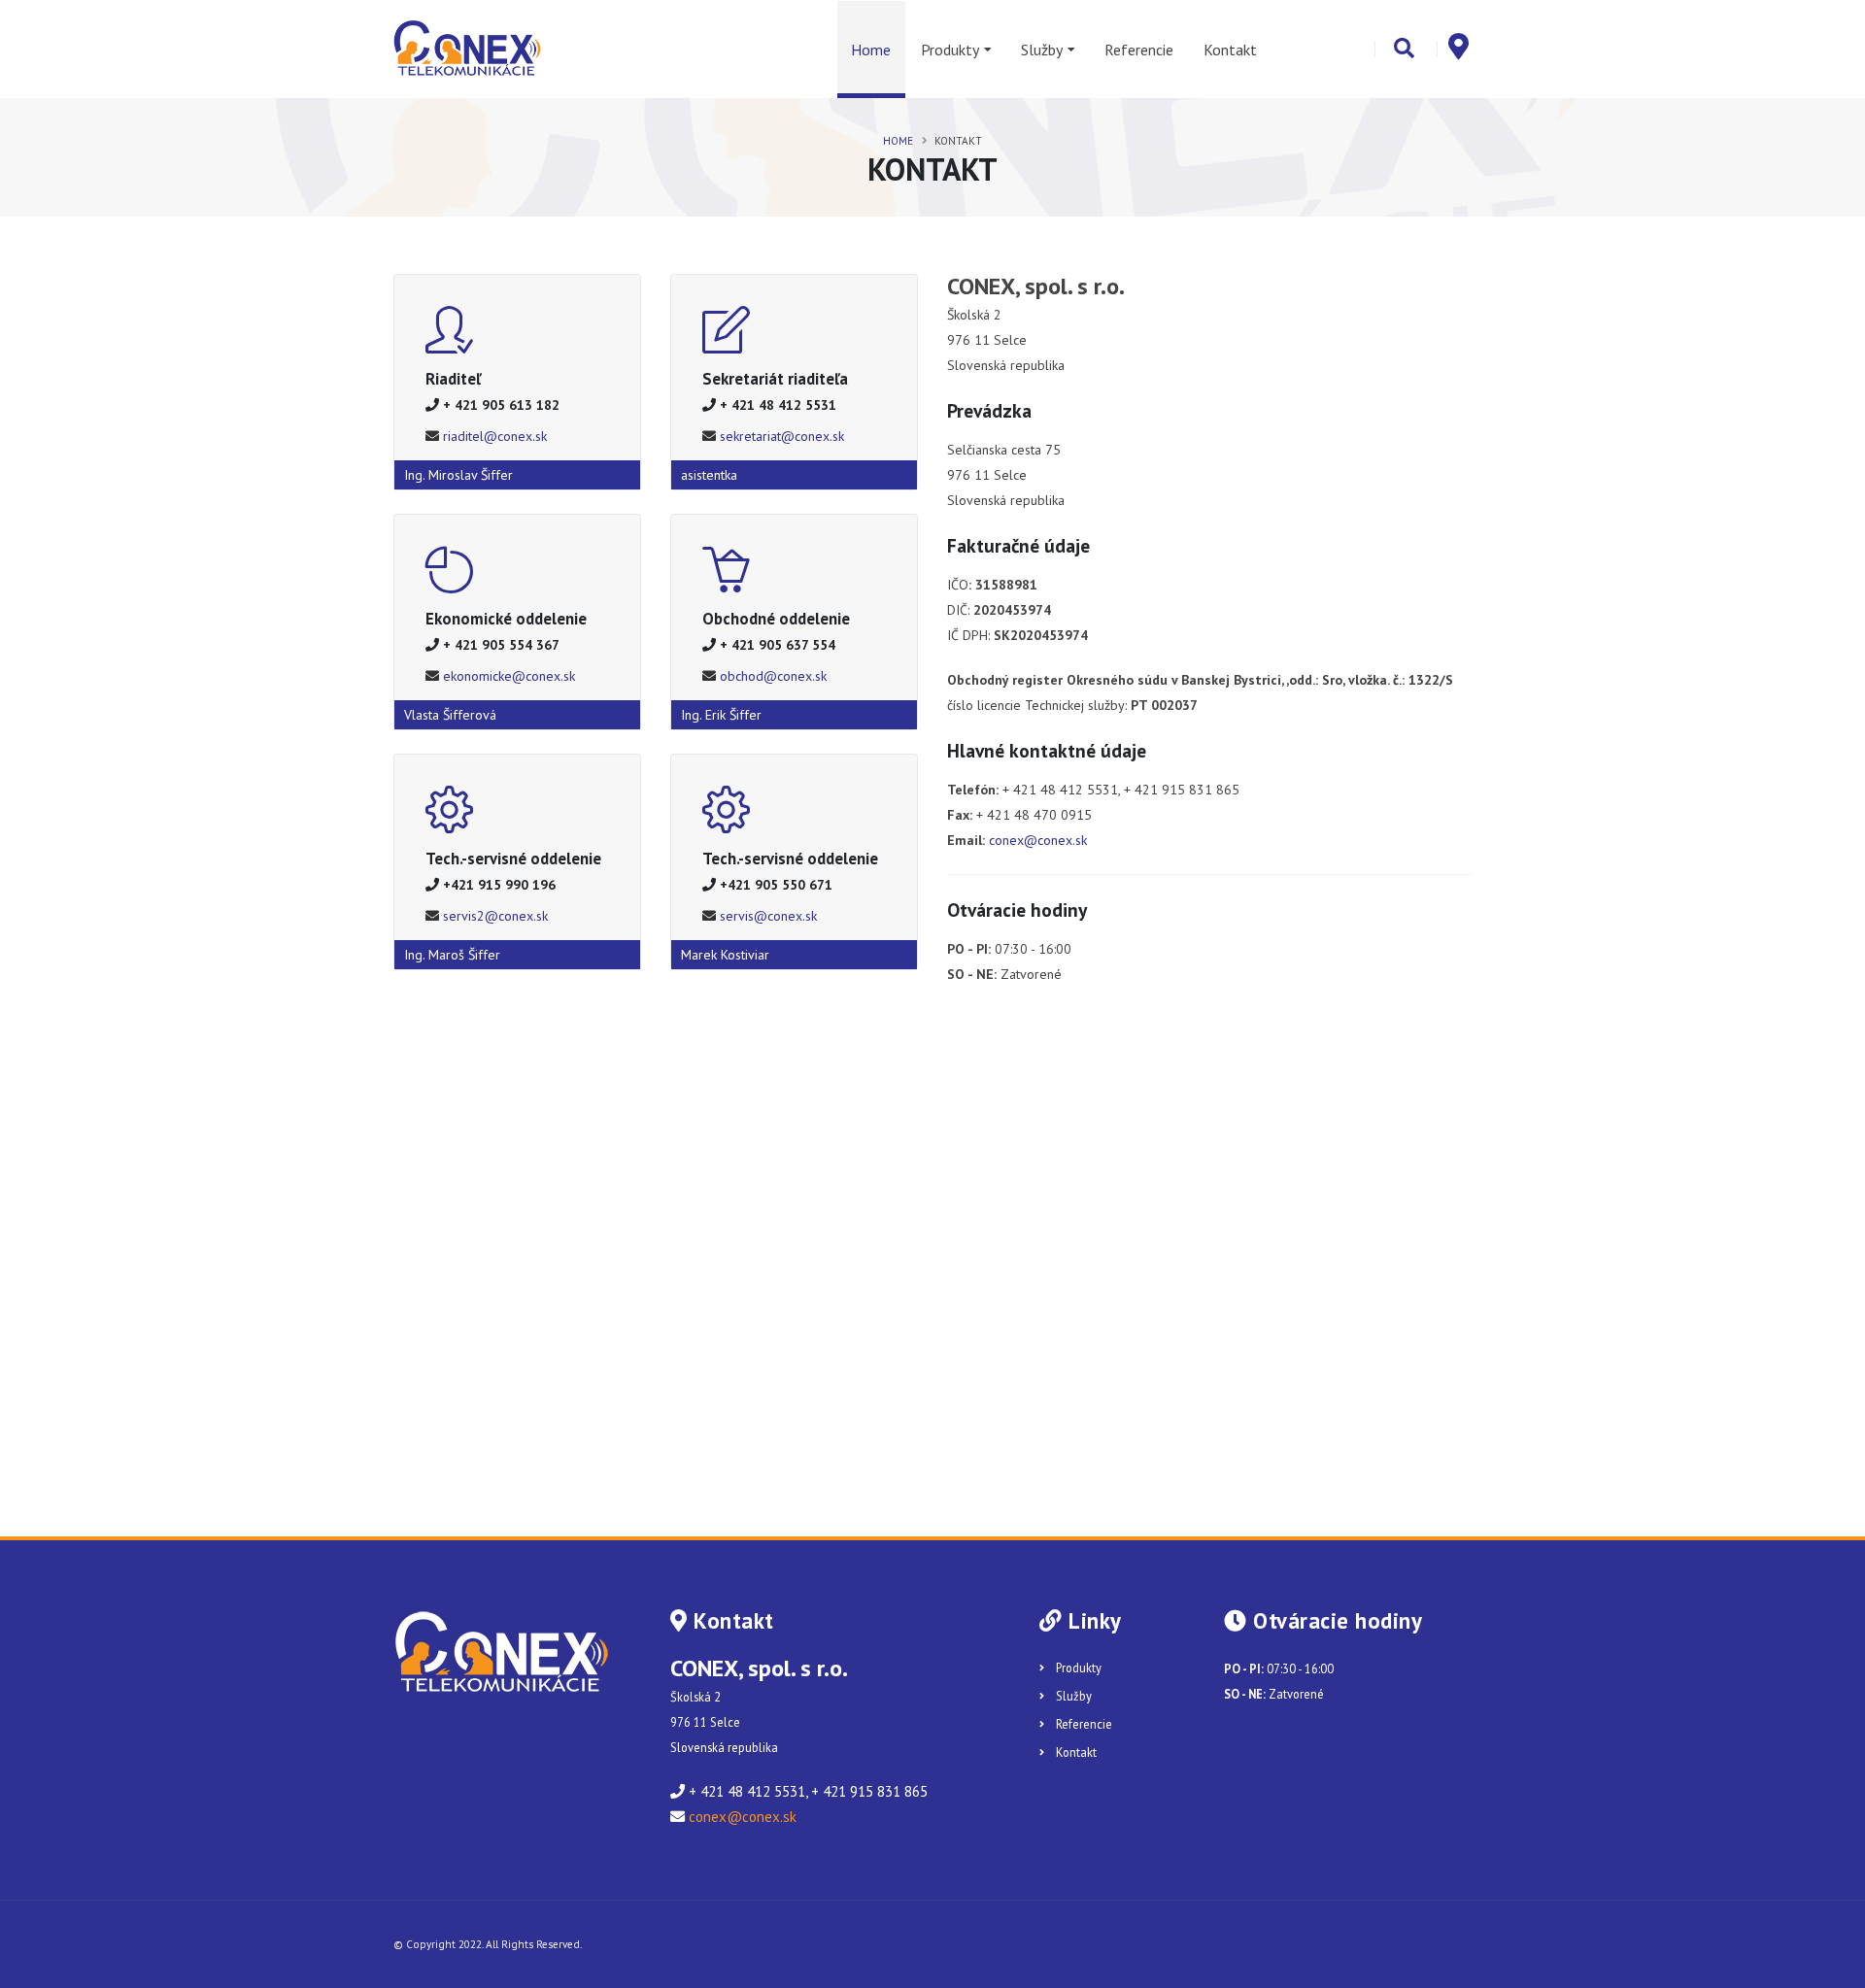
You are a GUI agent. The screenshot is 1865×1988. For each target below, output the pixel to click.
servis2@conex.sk (495, 916)
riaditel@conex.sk (495, 436)
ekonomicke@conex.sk (509, 676)
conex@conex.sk (1038, 840)
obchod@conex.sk (773, 676)
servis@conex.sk (768, 916)
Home (871, 50)
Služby (1042, 50)
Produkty (950, 50)
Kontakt (1230, 50)
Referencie (1139, 50)
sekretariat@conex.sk (782, 436)
